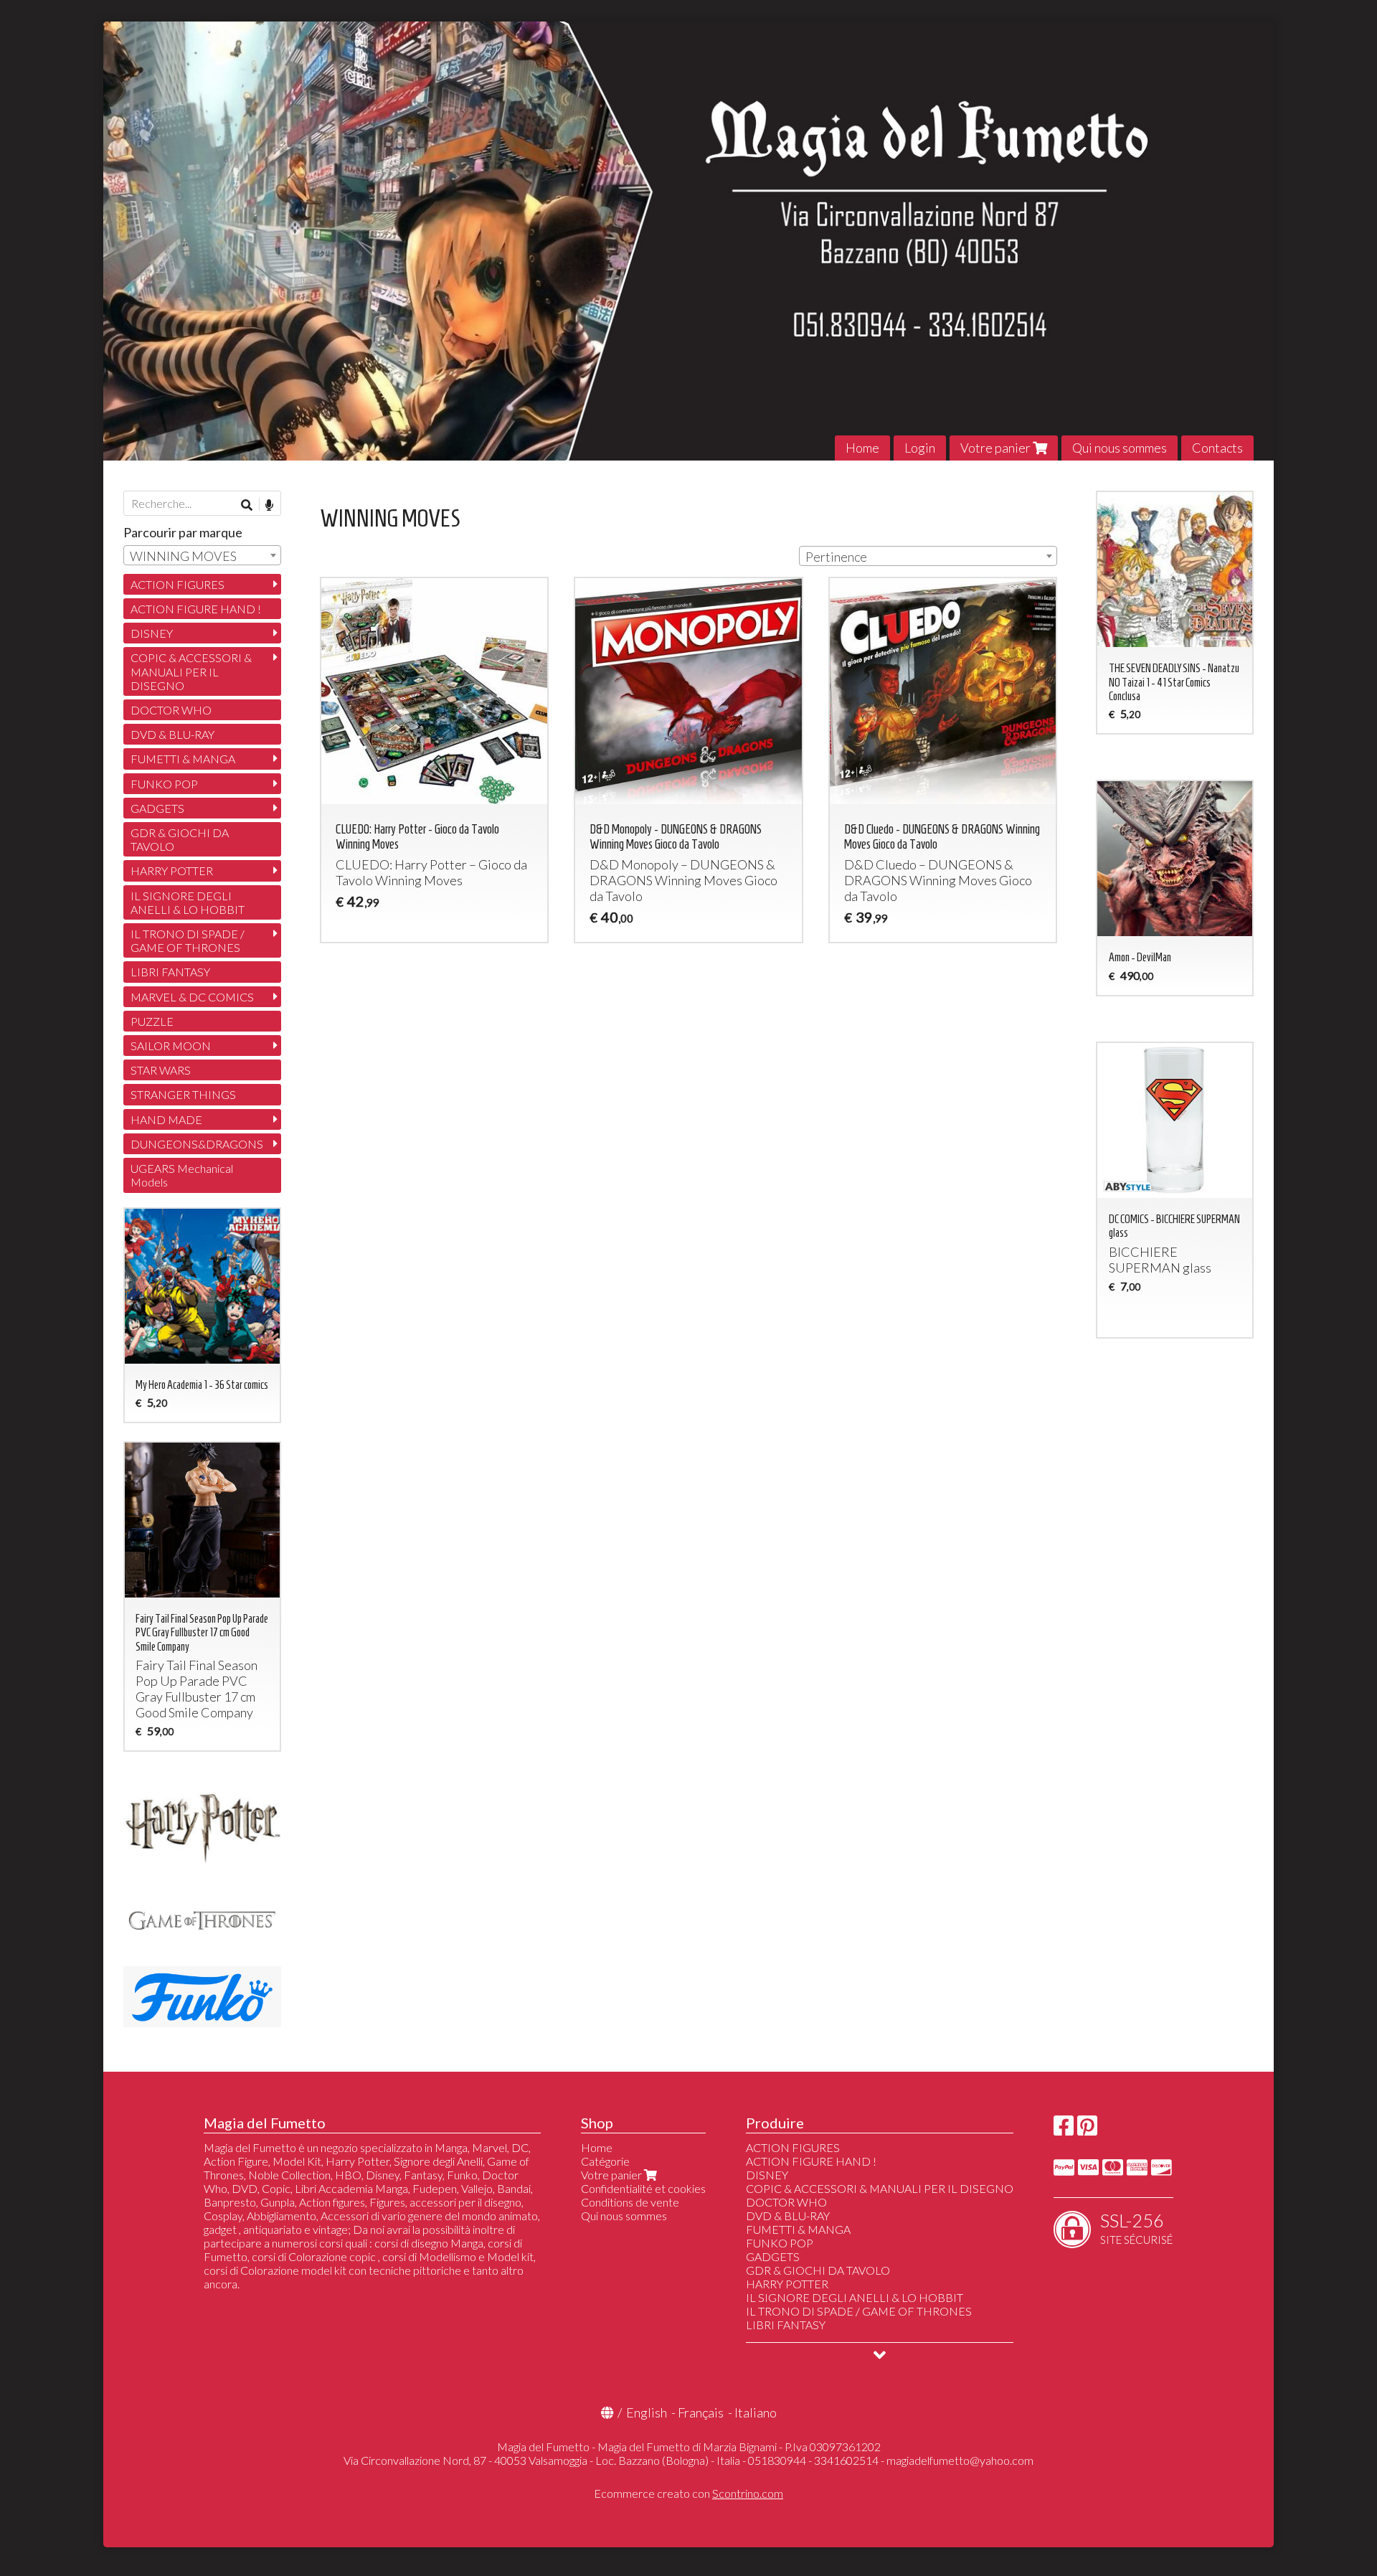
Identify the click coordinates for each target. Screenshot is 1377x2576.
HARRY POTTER (172, 871)
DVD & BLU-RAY (172, 734)
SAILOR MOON (171, 1046)
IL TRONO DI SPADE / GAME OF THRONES (188, 940)
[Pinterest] (1087, 2129)
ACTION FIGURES (178, 584)
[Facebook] (1064, 2129)
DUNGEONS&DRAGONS (197, 1144)
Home (862, 448)
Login (920, 448)
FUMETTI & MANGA (183, 759)
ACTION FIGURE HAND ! (196, 609)
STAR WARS (161, 1070)
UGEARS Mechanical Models (182, 1175)
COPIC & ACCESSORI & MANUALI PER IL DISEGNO (191, 671)
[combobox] (928, 556)
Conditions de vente (630, 2202)
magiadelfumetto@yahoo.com (960, 2460)
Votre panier (997, 448)
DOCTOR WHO (171, 710)
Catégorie (605, 2161)
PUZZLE (152, 1021)
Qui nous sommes (1120, 448)
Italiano (756, 2412)
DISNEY (152, 633)
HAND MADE (166, 1119)
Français (701, 2412)
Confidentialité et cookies (643, 2188)
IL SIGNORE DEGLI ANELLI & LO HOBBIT (188, 902)
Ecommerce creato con (688, 2493)
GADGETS (157, 808)
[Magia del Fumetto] (688, 241)
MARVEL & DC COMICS (192, 997)
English (647, 2412)
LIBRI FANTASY (170, 972)
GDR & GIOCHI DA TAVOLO (180, 839)
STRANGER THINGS (183, 1094)
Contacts (1217, 448)
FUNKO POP (164, 784)
